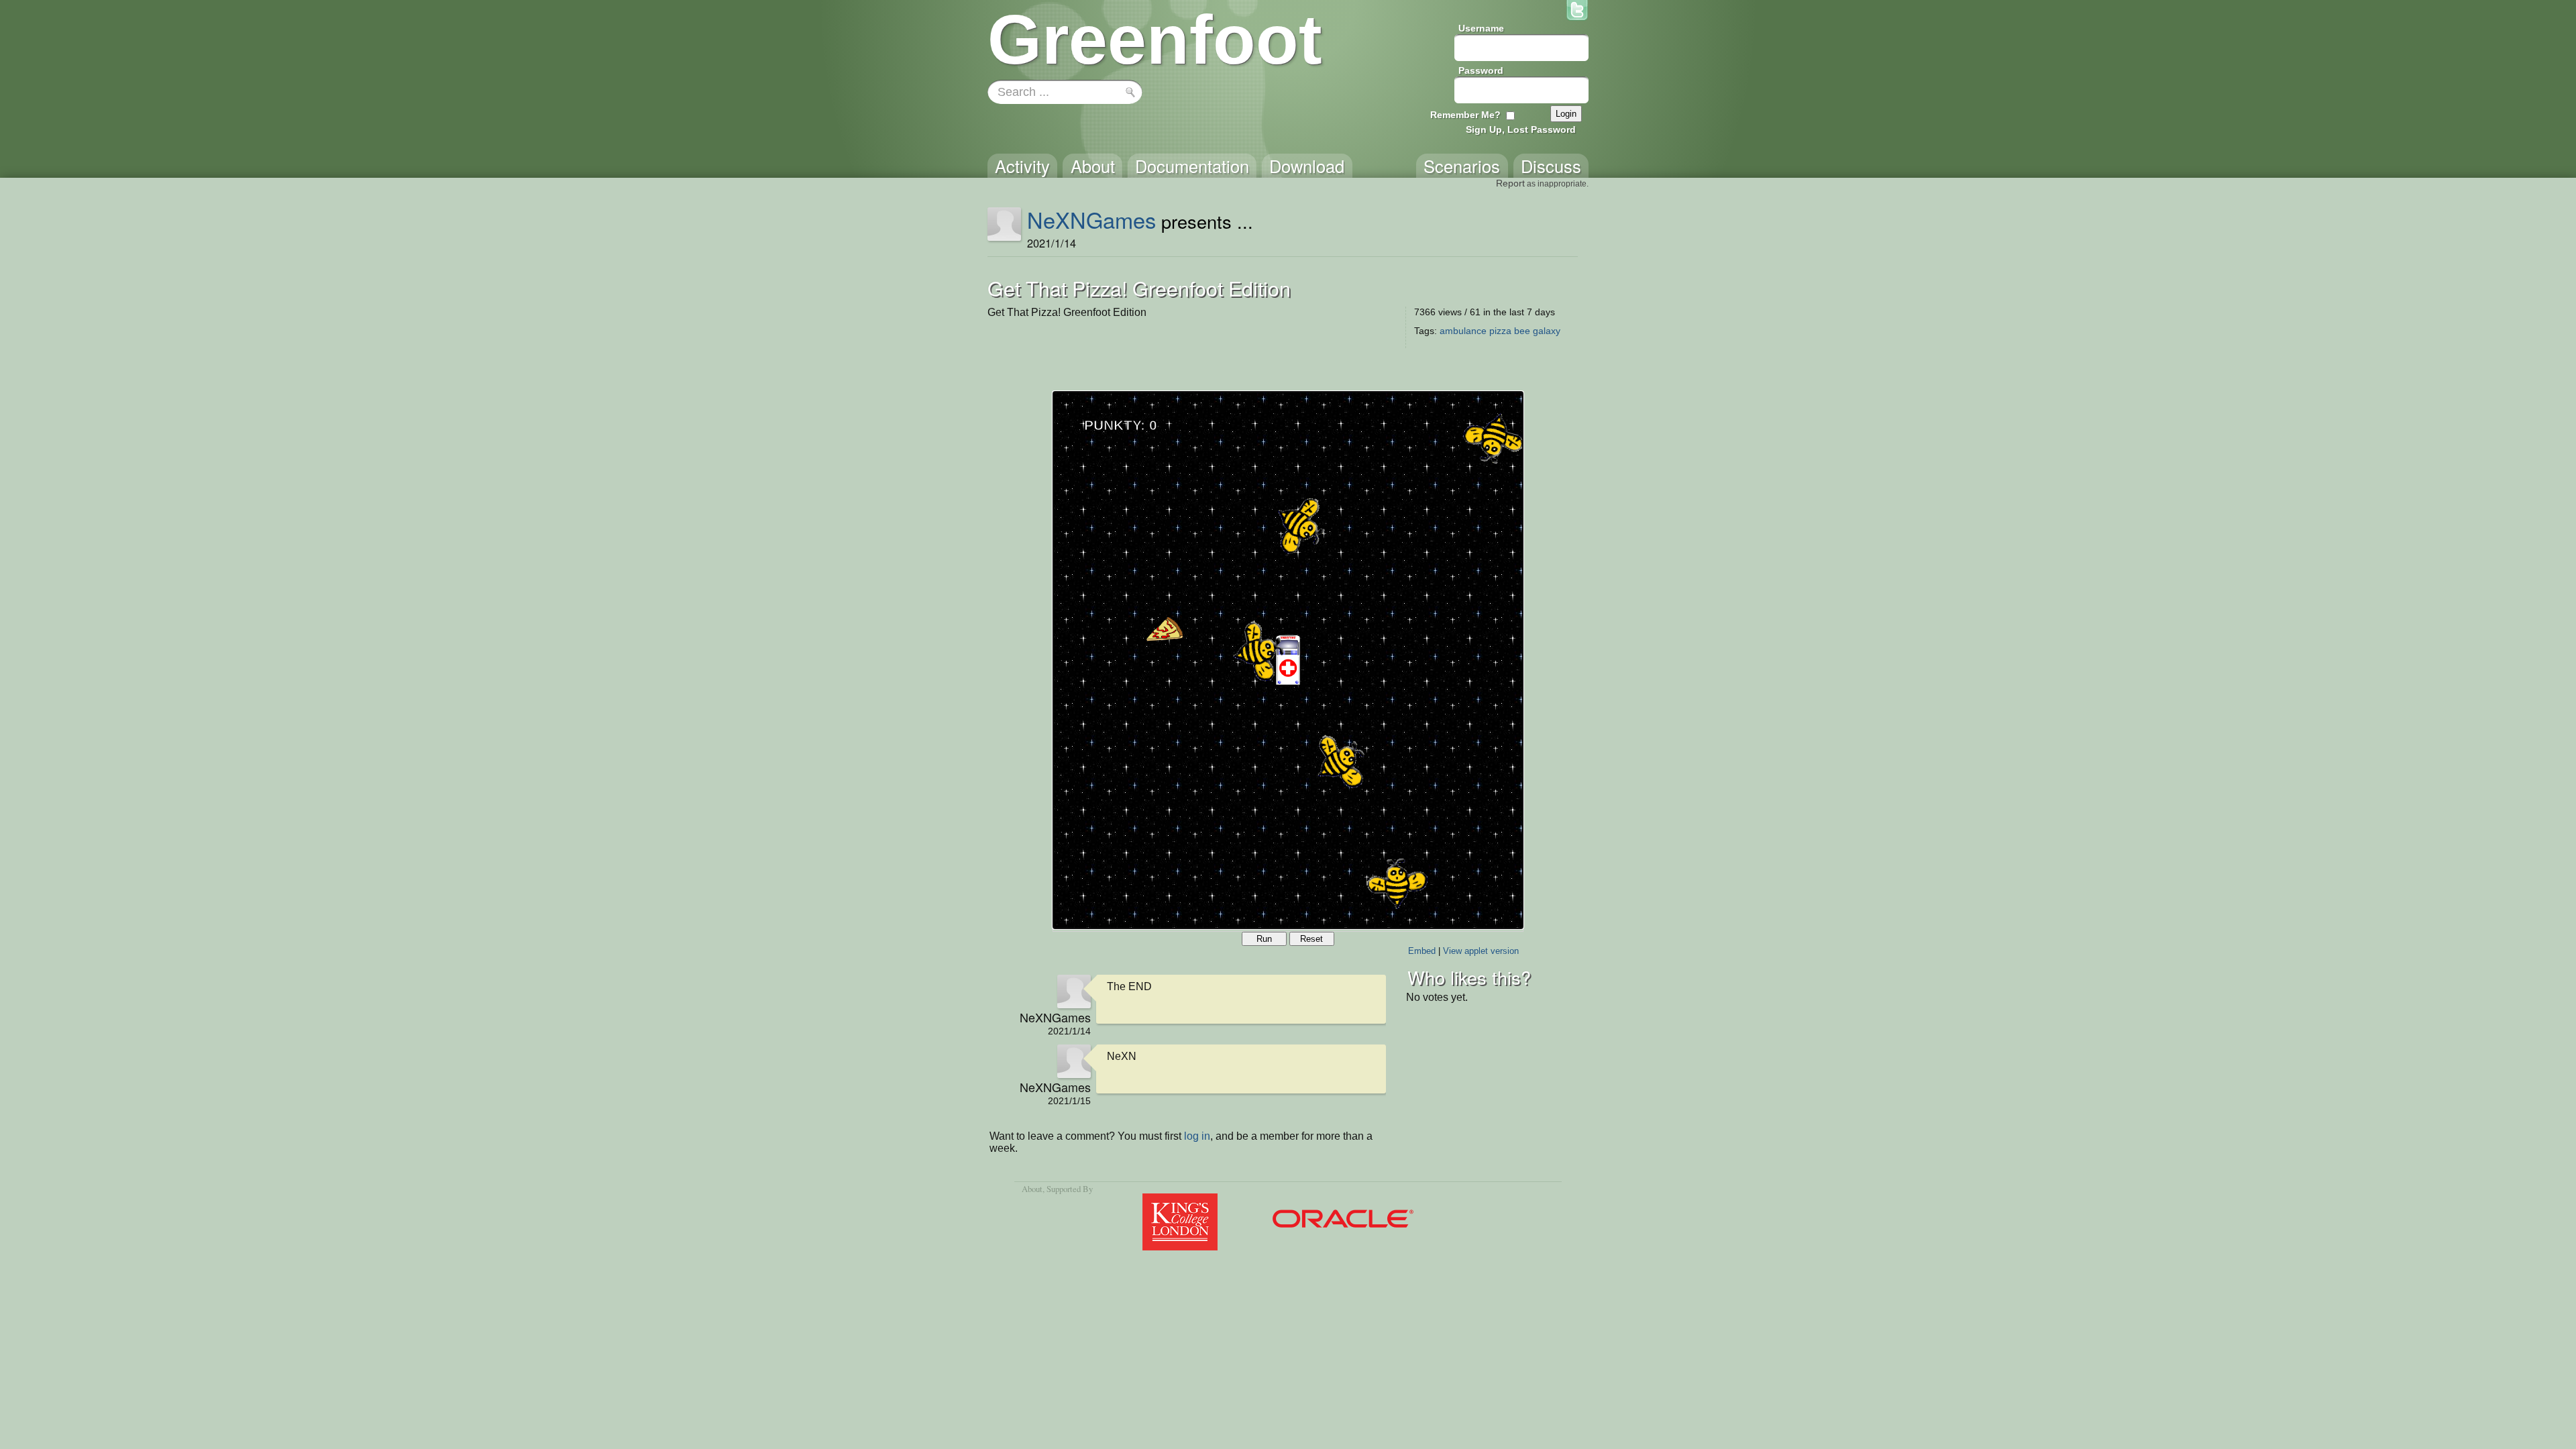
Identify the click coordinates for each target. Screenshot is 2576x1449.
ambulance (1463, 331)
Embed (1422, 951)
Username (1481, 28)
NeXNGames (1091, 219)
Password (1481, 70)
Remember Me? (1465, 115)
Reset (1311, 939)
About (1032, 1189)
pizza (1500, 331)
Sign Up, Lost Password (1521, 129)
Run (1264, 939)
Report (1510, 183)
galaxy (1547, 331)
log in (1197, 1136)
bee (1522, 331)
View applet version (1481, 951)
